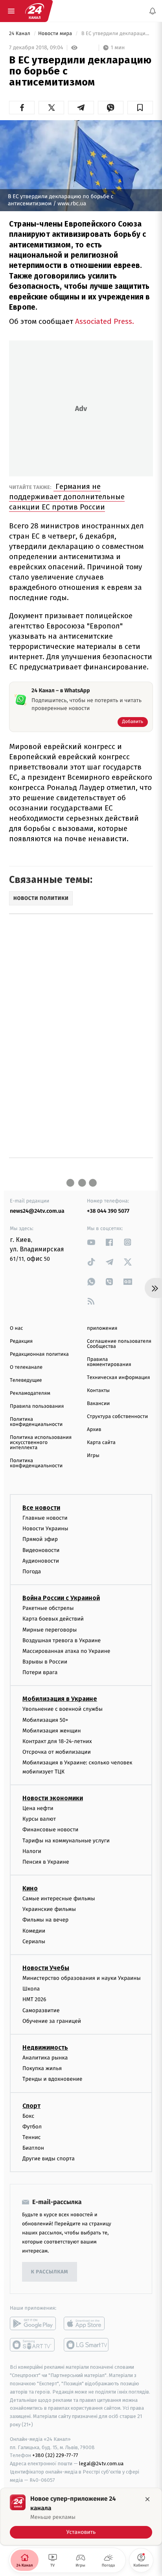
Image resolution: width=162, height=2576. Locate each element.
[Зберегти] (140, 108)
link (91, 1242)
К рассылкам (50, 2272)
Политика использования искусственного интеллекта (41, 1443)
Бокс (28, 2116)
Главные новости (45, 1518)
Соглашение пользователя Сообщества (119, 1344)
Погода (32, 1571)
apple (87, 2324)
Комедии (34, 1931)
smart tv (33, 2345)
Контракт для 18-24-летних (57, 1741)
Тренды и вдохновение (52, 2079)
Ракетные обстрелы (48, 1608)
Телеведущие (26, 1380)
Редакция (21, 1341)
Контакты (98, 1391)
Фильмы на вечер (45, 1920)
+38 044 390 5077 (108, 1211)
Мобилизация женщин (52, 1731)
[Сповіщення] (153, 11)
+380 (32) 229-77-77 (55, 2455)
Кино (30, 1888)
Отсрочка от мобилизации (57, 1752)
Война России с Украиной (61, 1598)
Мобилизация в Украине (60, 1699)
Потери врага (40, 1672)
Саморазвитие (41, 2010)
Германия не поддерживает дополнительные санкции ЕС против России (67, 497)
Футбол (32, 2127)
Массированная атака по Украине (66, 1651)
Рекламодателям (30, 1393)
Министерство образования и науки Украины (82, 1978)
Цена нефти (38, 1808)
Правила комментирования (109, 1362)
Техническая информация (118, 1378)
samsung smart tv (87, 2345)
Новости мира (56, 34)
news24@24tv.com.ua (37, 1211)
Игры (93, 1456)
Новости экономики (53, 1798)
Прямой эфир (40, 1539)
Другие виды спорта (49, 2159)
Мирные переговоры (50, 1630)
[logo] (35, 11)
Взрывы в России (45, 1662)
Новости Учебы (46, 1968)
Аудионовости (41, 1561)
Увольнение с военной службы (63, 1709)
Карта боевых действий (53, 1619)
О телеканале (26, 1367)
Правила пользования (37, 1406)
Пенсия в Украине (46, 1862)
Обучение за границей (52, 2021)
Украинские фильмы (49, 1909)
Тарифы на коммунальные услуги (66, 1841)
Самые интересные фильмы (59, 1899)
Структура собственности (117, 1417)
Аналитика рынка (45, 2058)
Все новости (41, 1508)
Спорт (31, 2106)
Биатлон (33, 2148)
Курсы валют (39, 1819)
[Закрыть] (147, 2499)
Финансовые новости (50, 1830)
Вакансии (98, 1404)
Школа (31, 1989)
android (33, 2324)
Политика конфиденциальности (36, 1422)
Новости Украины (45, 1529)
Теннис (32, 2137)
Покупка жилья (42, 2068)
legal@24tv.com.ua (101, 2464)
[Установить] (81, 2517)
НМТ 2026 (34, 1999)
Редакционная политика (39, 1354)
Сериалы (34, 1941)
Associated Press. (105, 321)
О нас (16, 1328)
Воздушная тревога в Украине (62, 1640)
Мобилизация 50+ (45, 1720)
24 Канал (20, 34)
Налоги (32, 1851)
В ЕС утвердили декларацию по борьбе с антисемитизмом (116, 34)
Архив (94, 1430)
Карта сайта (101, 1443)
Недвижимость (45, 2047)
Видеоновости (41, 1550)
